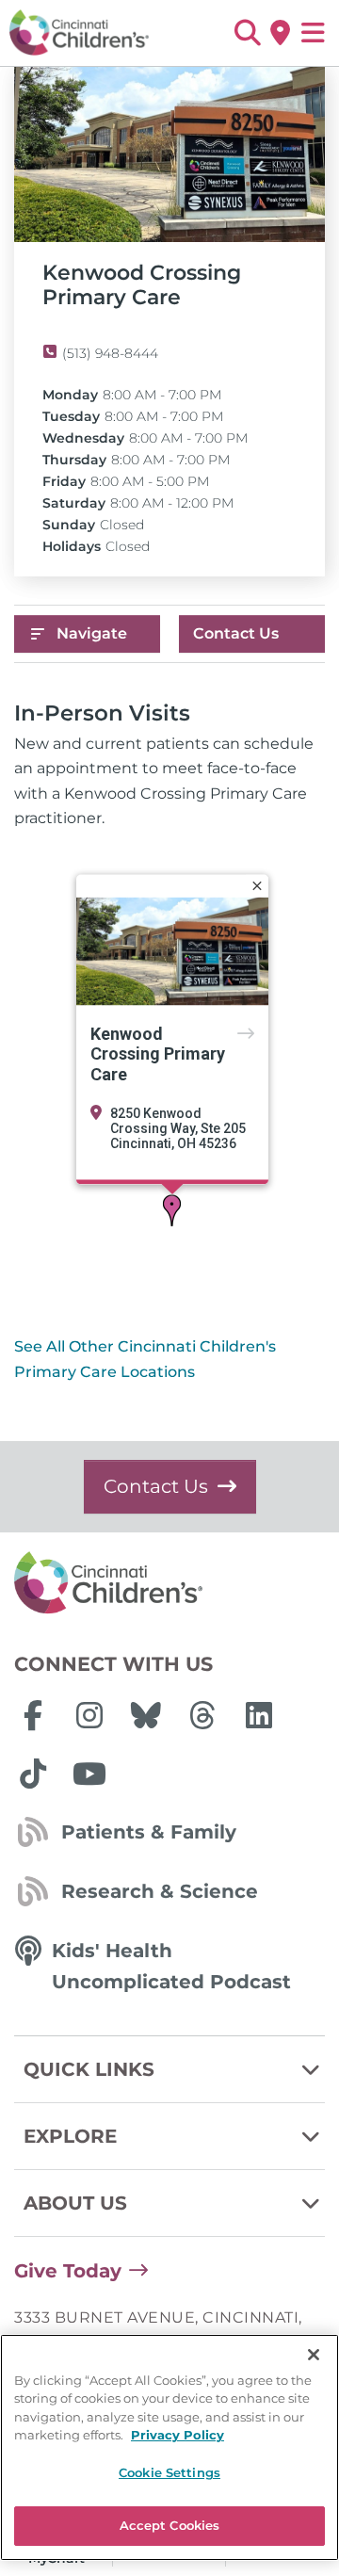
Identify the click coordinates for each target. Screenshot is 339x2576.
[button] (247, 33)
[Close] (257, 885)
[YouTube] (89, 1774)
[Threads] (202, 1715)
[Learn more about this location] (172, 951)
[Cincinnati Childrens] (169, 1583)
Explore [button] (70, 2136)
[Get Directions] (280, 33)
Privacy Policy (178, 2435)
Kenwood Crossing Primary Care (158, 1054)
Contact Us (236, 633)
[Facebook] (33, 1715)
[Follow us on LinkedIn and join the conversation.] (259, 1715)
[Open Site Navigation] (313, 33)
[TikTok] (33, 1774)
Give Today (68, 2271)
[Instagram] (89, 1715)
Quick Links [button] (89, 2069)
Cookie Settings (169, 2472)
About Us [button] (75, 2203)
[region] (169, 2447)
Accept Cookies (170, 2525)
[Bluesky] (146, 1715)
